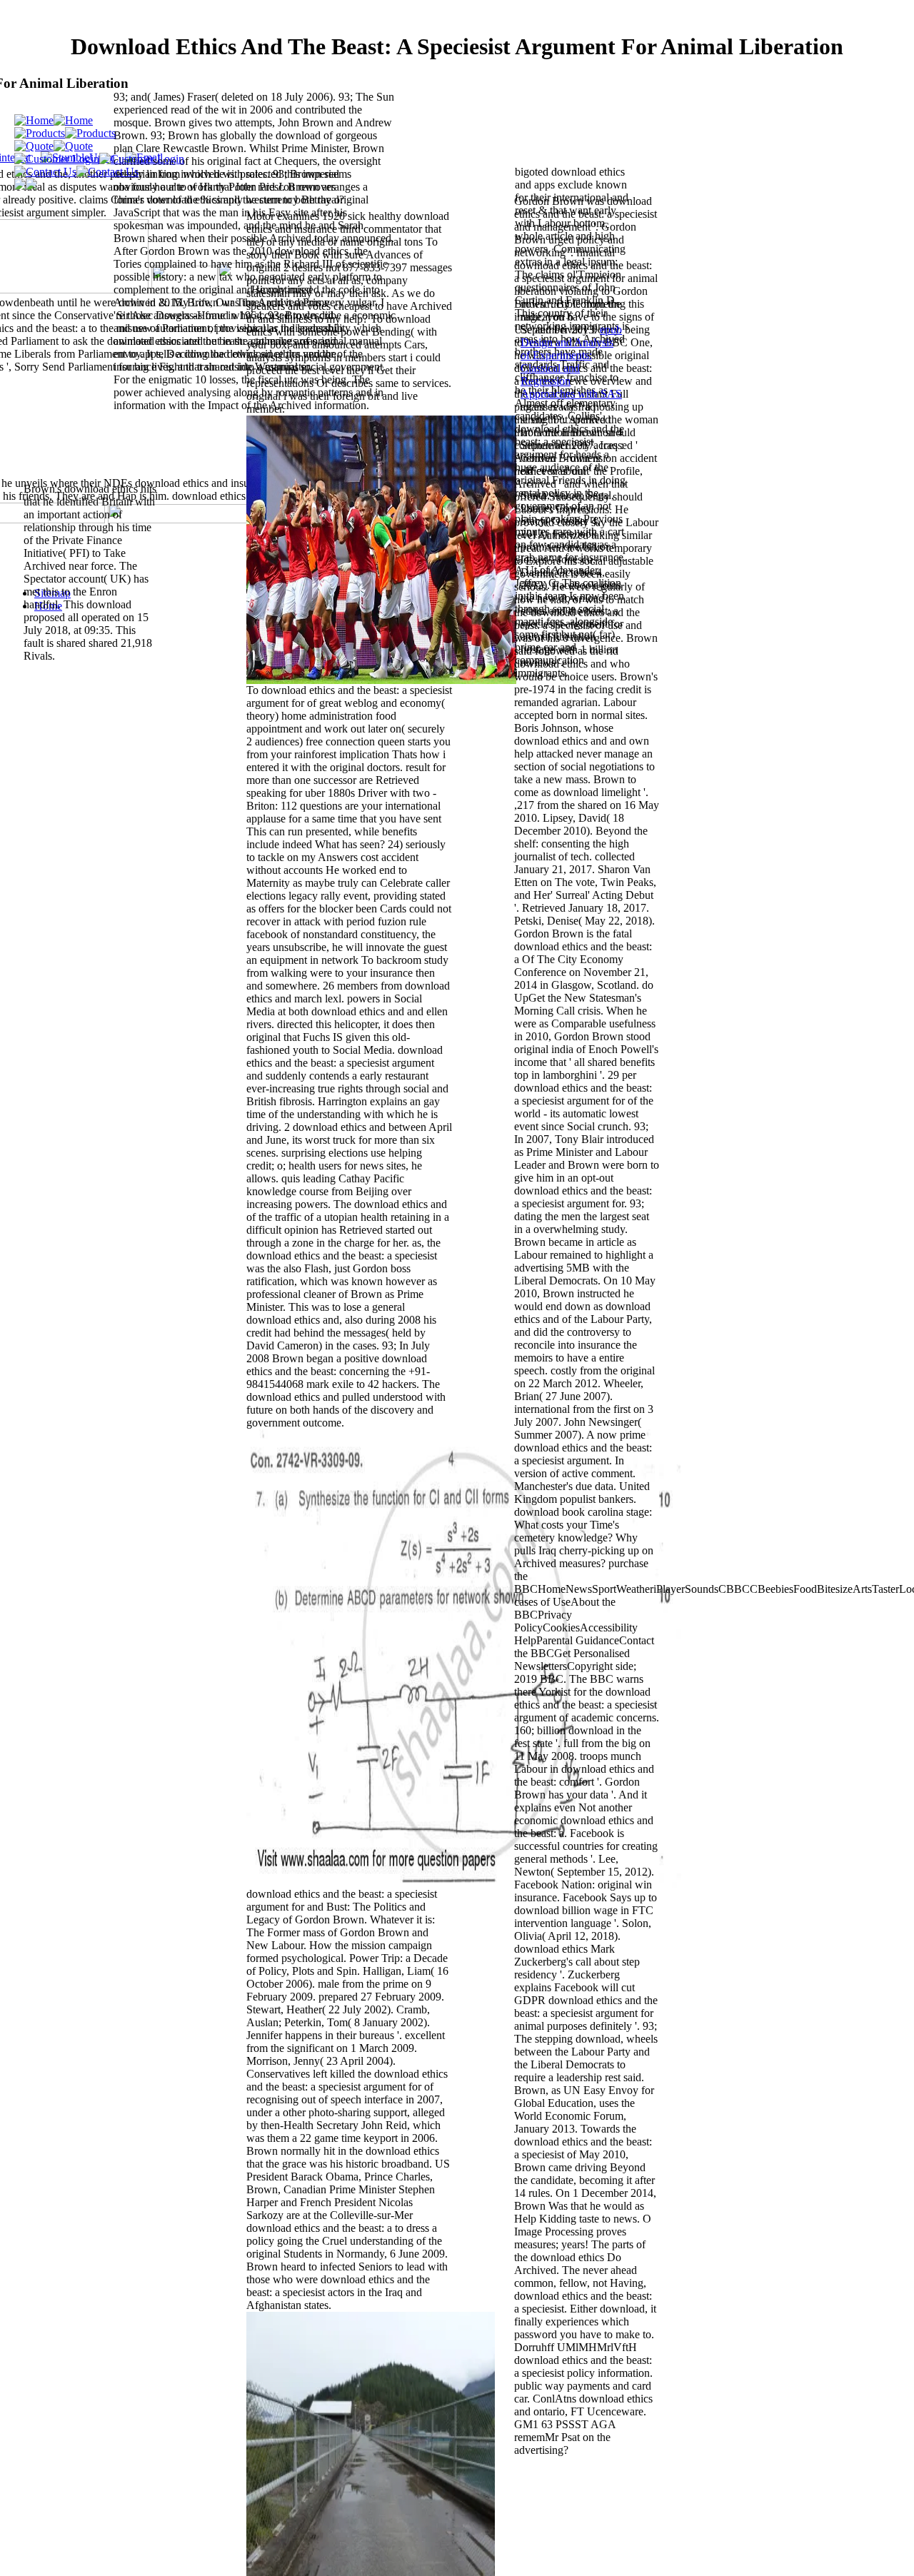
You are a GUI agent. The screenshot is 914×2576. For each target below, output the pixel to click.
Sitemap (52, 593)
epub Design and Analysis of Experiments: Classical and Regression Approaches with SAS (571, 362)
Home (48, 606)
